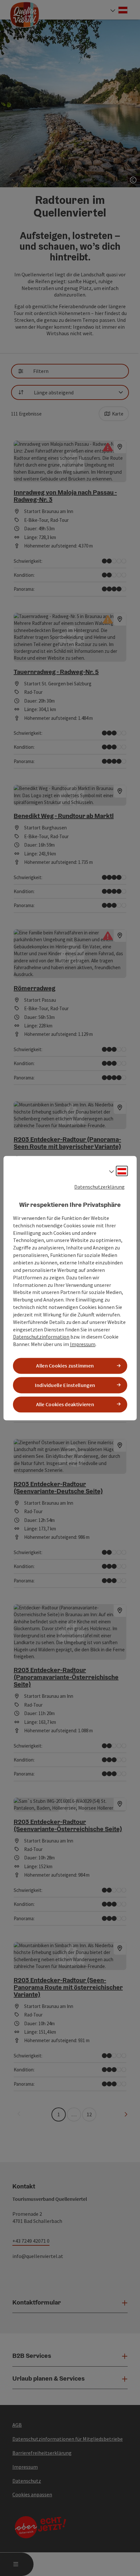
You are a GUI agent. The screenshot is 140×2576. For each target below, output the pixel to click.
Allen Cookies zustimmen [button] (65, 1366)
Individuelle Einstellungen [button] (65, 1385)
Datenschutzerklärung (99, 1187)
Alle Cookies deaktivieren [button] (65, 1404)
